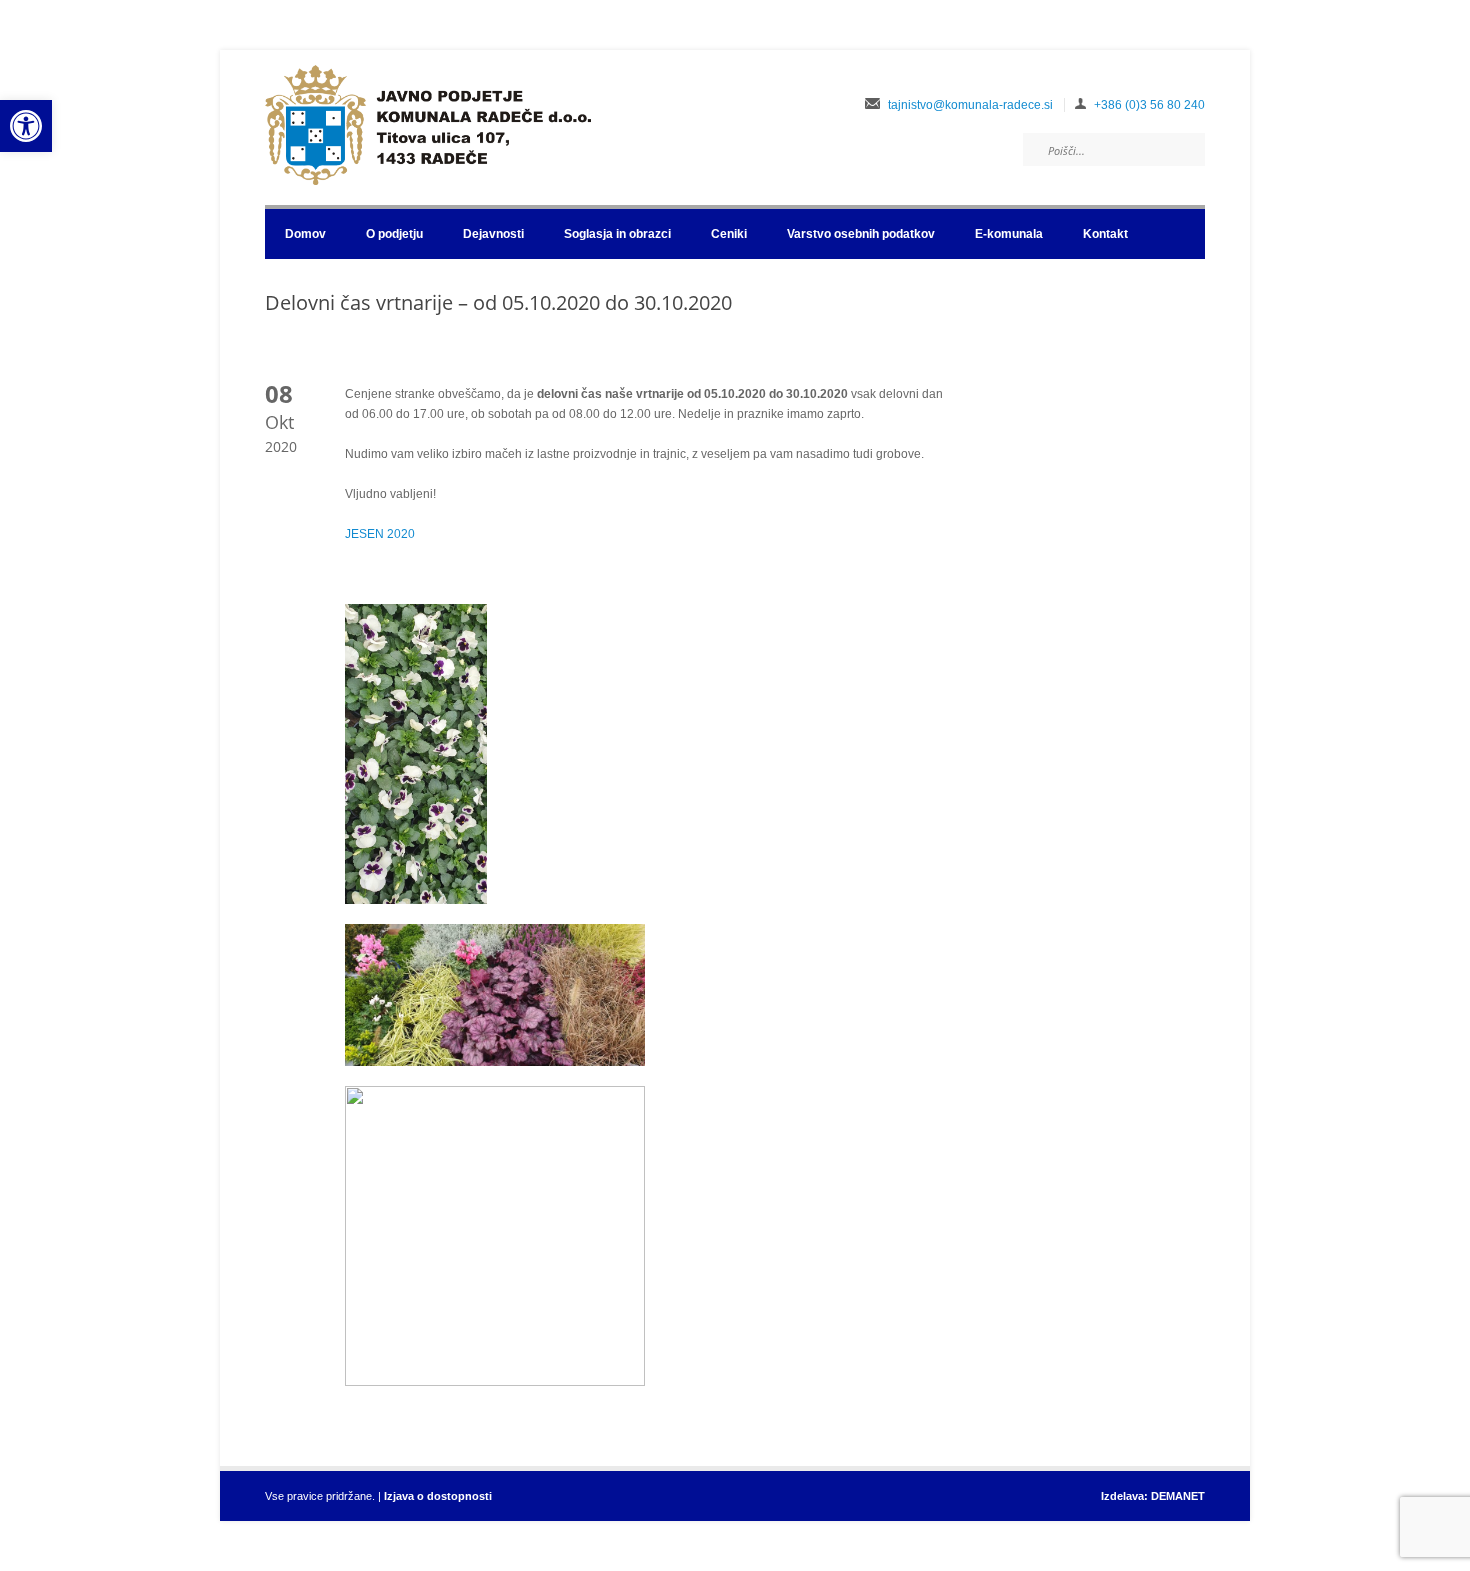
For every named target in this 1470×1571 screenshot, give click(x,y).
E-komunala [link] (1009, 234)
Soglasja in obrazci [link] (617, 234)
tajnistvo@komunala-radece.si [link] (970, 105)
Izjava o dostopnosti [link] (438, 1496)
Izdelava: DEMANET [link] (1153, 1496)
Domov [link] (305, 234)
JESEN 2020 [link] (380, 534)
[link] (26, 126)
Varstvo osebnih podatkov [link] (861, 234)
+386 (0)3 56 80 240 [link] (1149, 105)
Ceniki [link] (729, 234)
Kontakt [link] (1105, 234)
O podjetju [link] (394, 234)
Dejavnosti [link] (493, 234)
